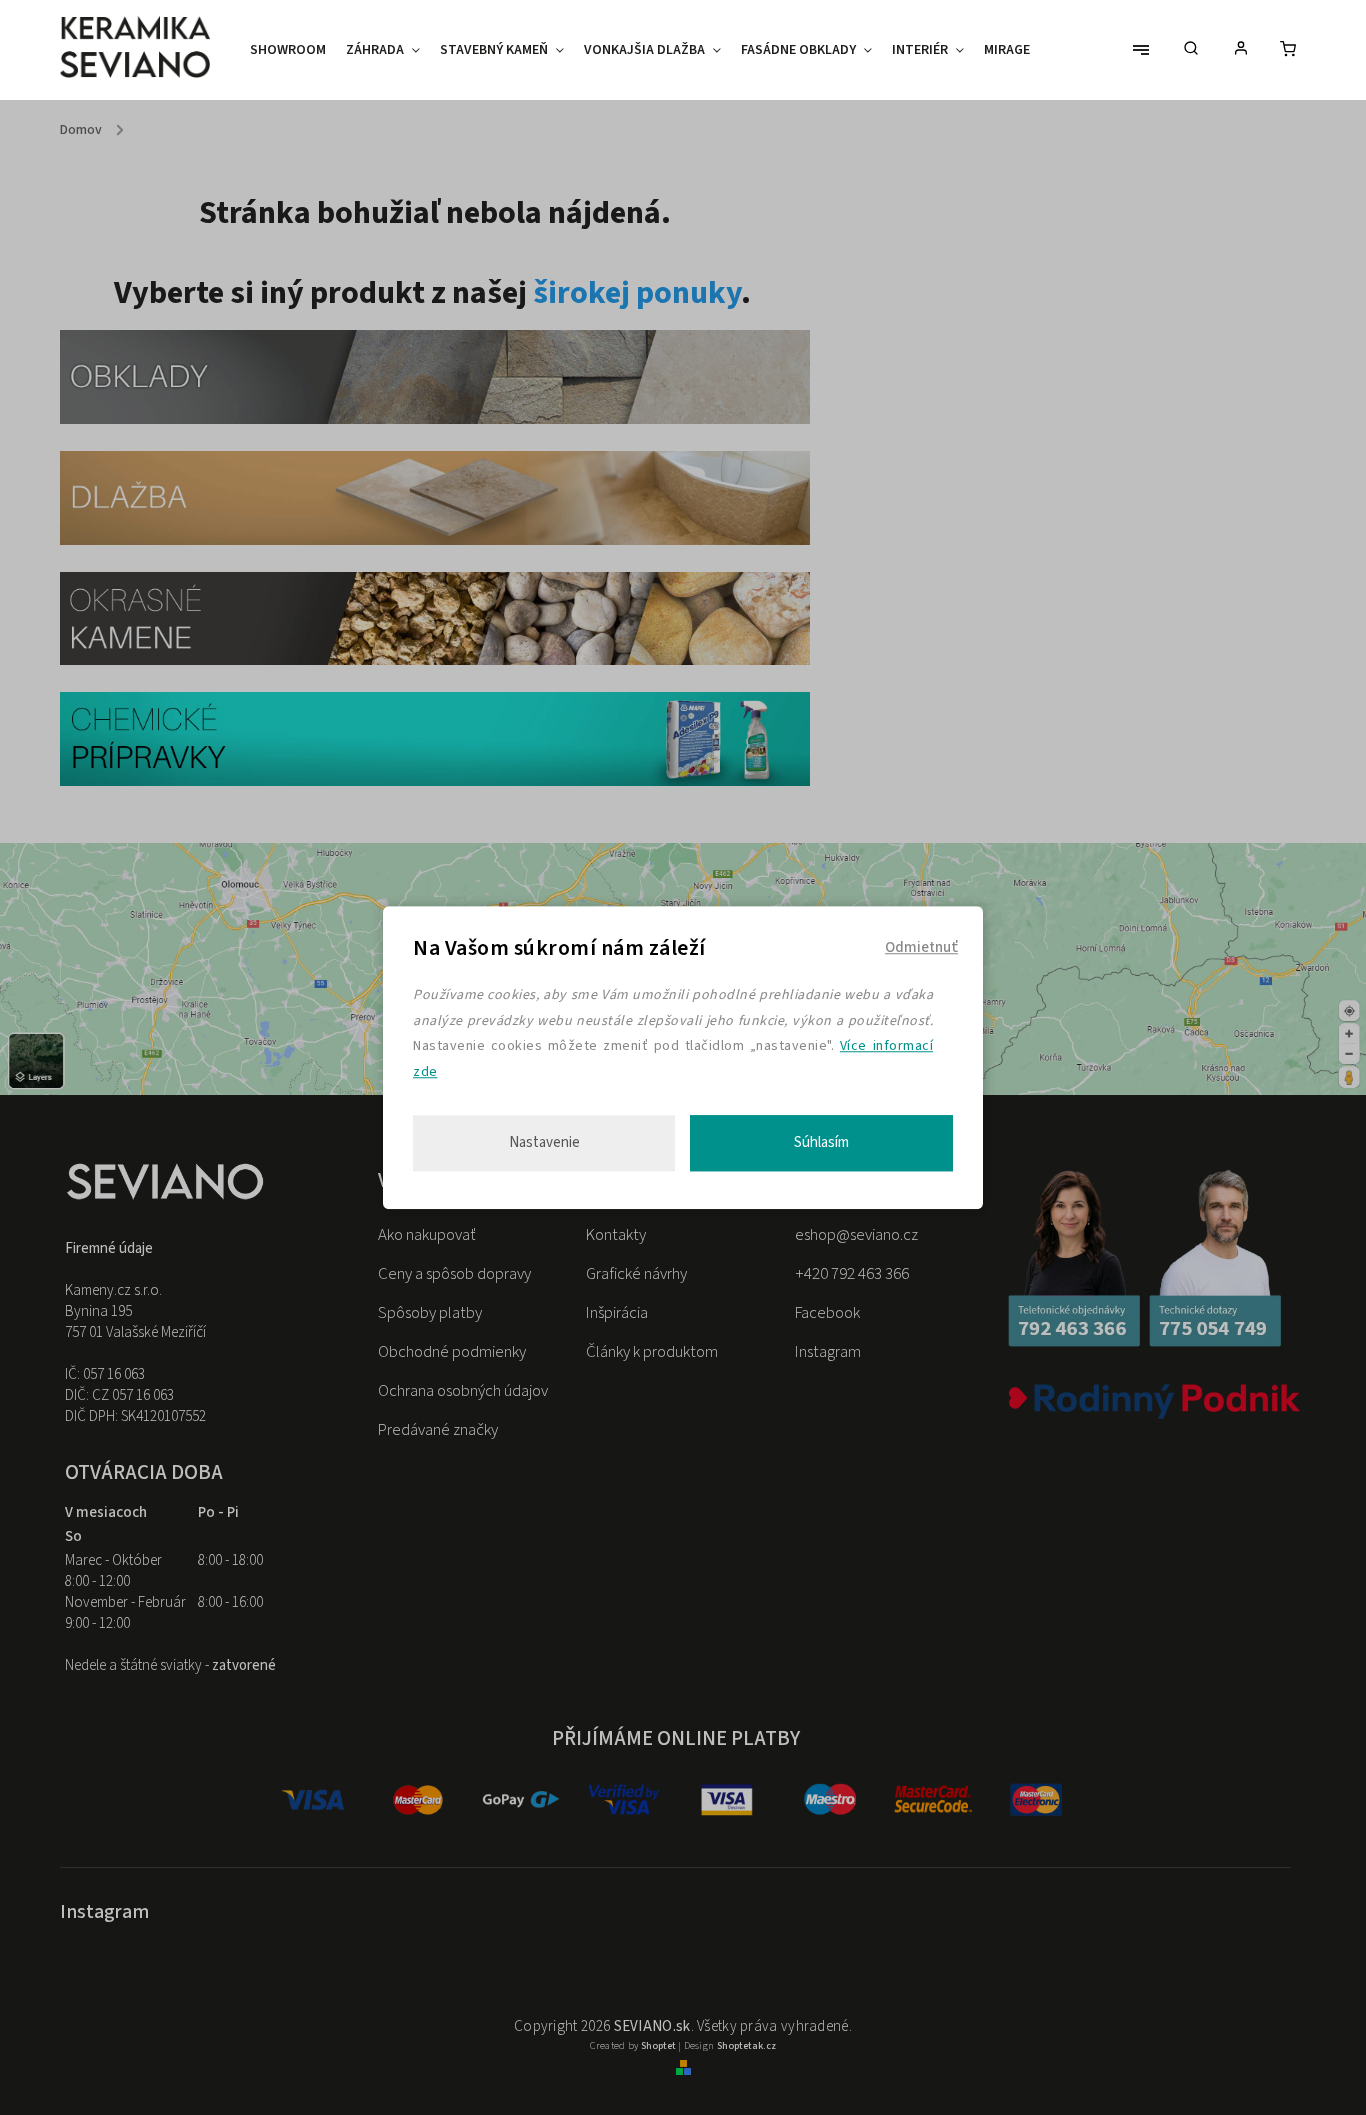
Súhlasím (821, 1142)
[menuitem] (293, 50)
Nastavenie (544, 1142)
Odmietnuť (921, 947)
